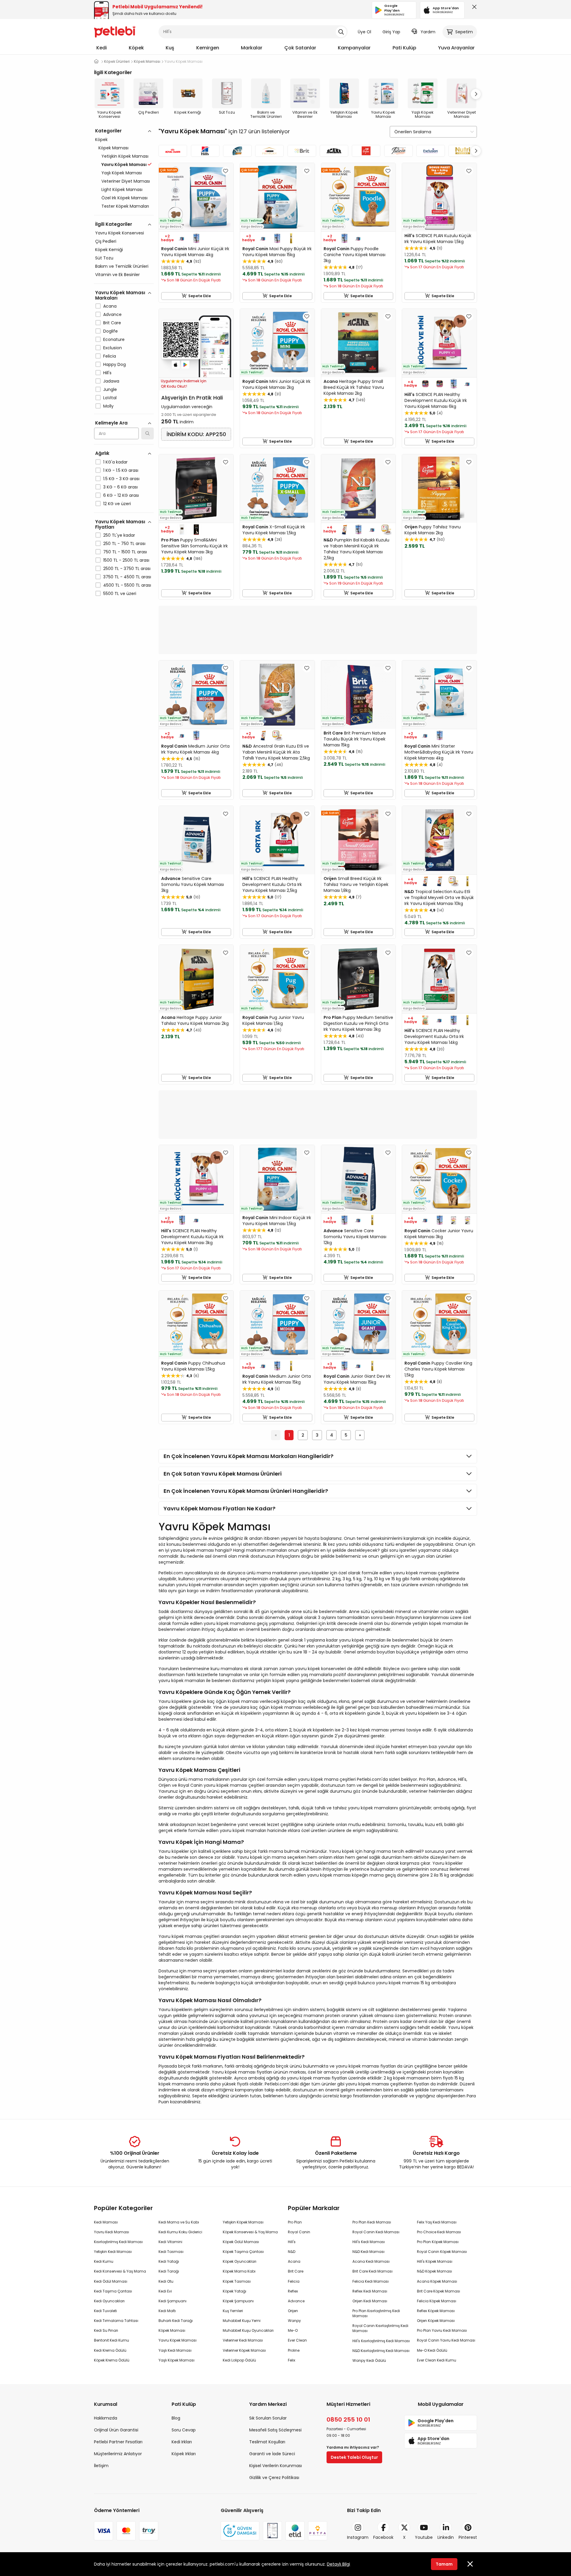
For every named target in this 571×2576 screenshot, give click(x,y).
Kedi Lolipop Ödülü (239, 2360)
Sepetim (464, 32)
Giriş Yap (391, 32)
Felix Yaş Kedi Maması (437, 2222)
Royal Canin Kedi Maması (376, 2232)
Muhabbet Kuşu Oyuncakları (248, 2330)
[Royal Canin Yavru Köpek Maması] (173, 151)
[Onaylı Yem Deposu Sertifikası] (272, 2531)
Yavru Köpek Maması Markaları (120, 295)
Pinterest (468, 2537)
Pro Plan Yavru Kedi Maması (442, 2330)
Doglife (110, 331)
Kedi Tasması (171, 2252)
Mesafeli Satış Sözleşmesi (275, 2430)
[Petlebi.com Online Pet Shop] (115, 31)
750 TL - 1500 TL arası (125, 552)
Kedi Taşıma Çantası (113, 2291)
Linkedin (446, 2537)
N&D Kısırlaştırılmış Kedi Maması (381, 2351)
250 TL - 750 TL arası (124, 544)
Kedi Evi (165, 2291)
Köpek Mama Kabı (239, 2271)
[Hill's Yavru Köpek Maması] (205, 151)
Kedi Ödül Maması (111, 2281)
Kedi (102, 48)
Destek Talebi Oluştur (354, 2457)
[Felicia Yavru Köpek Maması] (398, 151)
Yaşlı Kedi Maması (175, 2350)
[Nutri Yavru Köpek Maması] (463, 151)
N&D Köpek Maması (434, 2271)
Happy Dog (114, 364)
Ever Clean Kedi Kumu (437, 2360)
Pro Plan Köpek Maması (438, 2242)
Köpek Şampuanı (238, 2301)
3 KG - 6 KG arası (120, 487)
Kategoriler (108, 131)
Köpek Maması (113, 148)
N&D (292, 2252)
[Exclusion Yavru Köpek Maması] (431, 151)
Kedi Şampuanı (172, 2301)
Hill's (107, 373)
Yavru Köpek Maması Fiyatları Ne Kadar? (219, 1508)
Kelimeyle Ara (111, 423)
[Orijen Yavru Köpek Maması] (366, 151)
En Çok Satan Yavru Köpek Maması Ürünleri (223, 1474)
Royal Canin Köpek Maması (442, 2252)
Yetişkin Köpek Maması (125, 156)
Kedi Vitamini (170, 2242)
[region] (124, 388)
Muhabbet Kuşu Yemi (242, 2321)
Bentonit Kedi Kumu (112, 2340)
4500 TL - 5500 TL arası (127, 585)
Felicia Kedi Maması (371, 2281)
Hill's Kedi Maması (369, 2242)
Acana (110, 306)
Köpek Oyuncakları (240, 2261)
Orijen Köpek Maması (436, 2321)
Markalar (252, 48)
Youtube (424, 2537)
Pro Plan (295, 2222)
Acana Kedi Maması (371, 2261)
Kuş (170, 48)
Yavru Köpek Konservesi (120, 233)
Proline (294, 2350)
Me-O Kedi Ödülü (432, 2350)
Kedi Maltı (167, 2311)
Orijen (293, 2311)
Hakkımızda (106, 2418)
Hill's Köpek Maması (435, 2261)
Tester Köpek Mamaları (125, 206)
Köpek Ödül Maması (241, 2242)
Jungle (110, 389)
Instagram (358, 2537)
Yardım (428, 32)
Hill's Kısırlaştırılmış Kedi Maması (381, 2341)
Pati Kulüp (404, 48)
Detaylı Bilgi (338, 2564)
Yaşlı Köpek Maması (122, 173)
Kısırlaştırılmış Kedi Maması (118, 2242)
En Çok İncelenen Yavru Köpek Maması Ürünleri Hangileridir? (246, 1491)
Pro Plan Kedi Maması (372, 2222)
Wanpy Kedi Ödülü (369, 2360)
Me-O (293, 2330)
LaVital (110, 398)
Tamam (444, 2564)
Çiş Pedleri (106, 241)
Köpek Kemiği (109, 250)
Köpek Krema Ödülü (112, 2360)
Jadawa (111, 381)
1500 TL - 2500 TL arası (126, 560)
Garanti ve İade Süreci (272, 2454)
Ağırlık (102, 453)
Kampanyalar (354, 48)
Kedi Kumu (104, 2261)
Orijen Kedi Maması (370, 2301)
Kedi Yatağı (169, 2261)
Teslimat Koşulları (267, 2442)
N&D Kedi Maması (368, 2252)
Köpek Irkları (184, 2454)
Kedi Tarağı (169, 2271)
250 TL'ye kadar (119, 535)
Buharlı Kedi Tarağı (176, 2321)
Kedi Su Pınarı (106, 2330)
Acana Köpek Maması (437, 2281)
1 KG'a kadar (115, 462)
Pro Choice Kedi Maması (439, 2232)
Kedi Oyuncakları (109, 2301)
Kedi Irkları (182, 2442)
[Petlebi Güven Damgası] (240, 2531)
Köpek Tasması (237, 2281)
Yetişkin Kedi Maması (113, 2252)
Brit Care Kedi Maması (372, 2271)
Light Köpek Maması (122, 190)
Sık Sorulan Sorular (268, 2418)
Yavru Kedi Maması (112, 2232)
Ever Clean (297, 2340)
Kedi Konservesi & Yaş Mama (120, 2271)
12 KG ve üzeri (117, 504)
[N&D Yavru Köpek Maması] (237, 151)
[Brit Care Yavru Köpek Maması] (302, 151)
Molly (108, 406)
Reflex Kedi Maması (370, 2291)
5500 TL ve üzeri (120, 594)
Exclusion (113, 348)
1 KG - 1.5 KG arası (121, 470)
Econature (114, 339)
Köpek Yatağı (234, 2291)
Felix (292, 2360)
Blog (176, 2418)
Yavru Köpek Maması (178, 2340)
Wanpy (294, 2321)
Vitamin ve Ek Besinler (117, 275)
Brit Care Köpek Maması (439, 2291)
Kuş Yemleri (233, 2311)
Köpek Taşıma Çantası (243, 2252)
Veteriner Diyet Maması (126, 181)
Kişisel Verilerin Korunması (276, 2466)
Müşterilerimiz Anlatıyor (118, 2454)
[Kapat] (473, 8)
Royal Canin (299, 2232)
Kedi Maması (106, 2222)
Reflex (293, 2291)
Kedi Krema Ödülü (110, 2350)
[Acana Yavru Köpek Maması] (334, 151)
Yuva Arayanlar (456, 48)
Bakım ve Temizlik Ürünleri (122, 266)
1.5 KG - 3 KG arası (121, 479)
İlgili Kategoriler (114, 224)
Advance (112, 314)
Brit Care (112, 323)
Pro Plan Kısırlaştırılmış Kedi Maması (376, 2313)
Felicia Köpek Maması (437, 2301)
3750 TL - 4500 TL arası (127, 577)
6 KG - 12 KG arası (121, 495)
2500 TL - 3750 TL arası (127, 569)
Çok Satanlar (300, 48)
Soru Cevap (184, 2430)
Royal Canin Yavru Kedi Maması (446, 2340)
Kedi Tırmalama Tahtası (116, 2321)
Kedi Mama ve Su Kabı (179, 2222)
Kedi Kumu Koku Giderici (180, 2232)
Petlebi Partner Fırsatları (118, 2442)
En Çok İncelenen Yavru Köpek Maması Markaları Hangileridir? (248, 1456)
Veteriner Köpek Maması (244, 2350)
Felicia (110, 356)
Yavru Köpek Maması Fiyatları (120, 524)
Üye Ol (364, 32)
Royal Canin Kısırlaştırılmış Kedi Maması (380, 2328)
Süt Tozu (104, 258)
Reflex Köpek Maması (436, 2311)
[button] (476, 94)
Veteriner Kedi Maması (243, 2340)
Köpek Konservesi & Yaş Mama (250, 2232)
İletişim (101, 2466)
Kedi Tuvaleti (105, 2311)
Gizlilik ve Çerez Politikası (274, 2478)
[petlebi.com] (96, 61)
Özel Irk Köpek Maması (124, 198)
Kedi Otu (166, 2281)
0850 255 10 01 (348, 2420)
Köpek (136, 48)
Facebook (383, 2537)
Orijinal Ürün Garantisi (116, 2430)
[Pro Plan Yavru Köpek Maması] (269, 151)
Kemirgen (208, 48)
